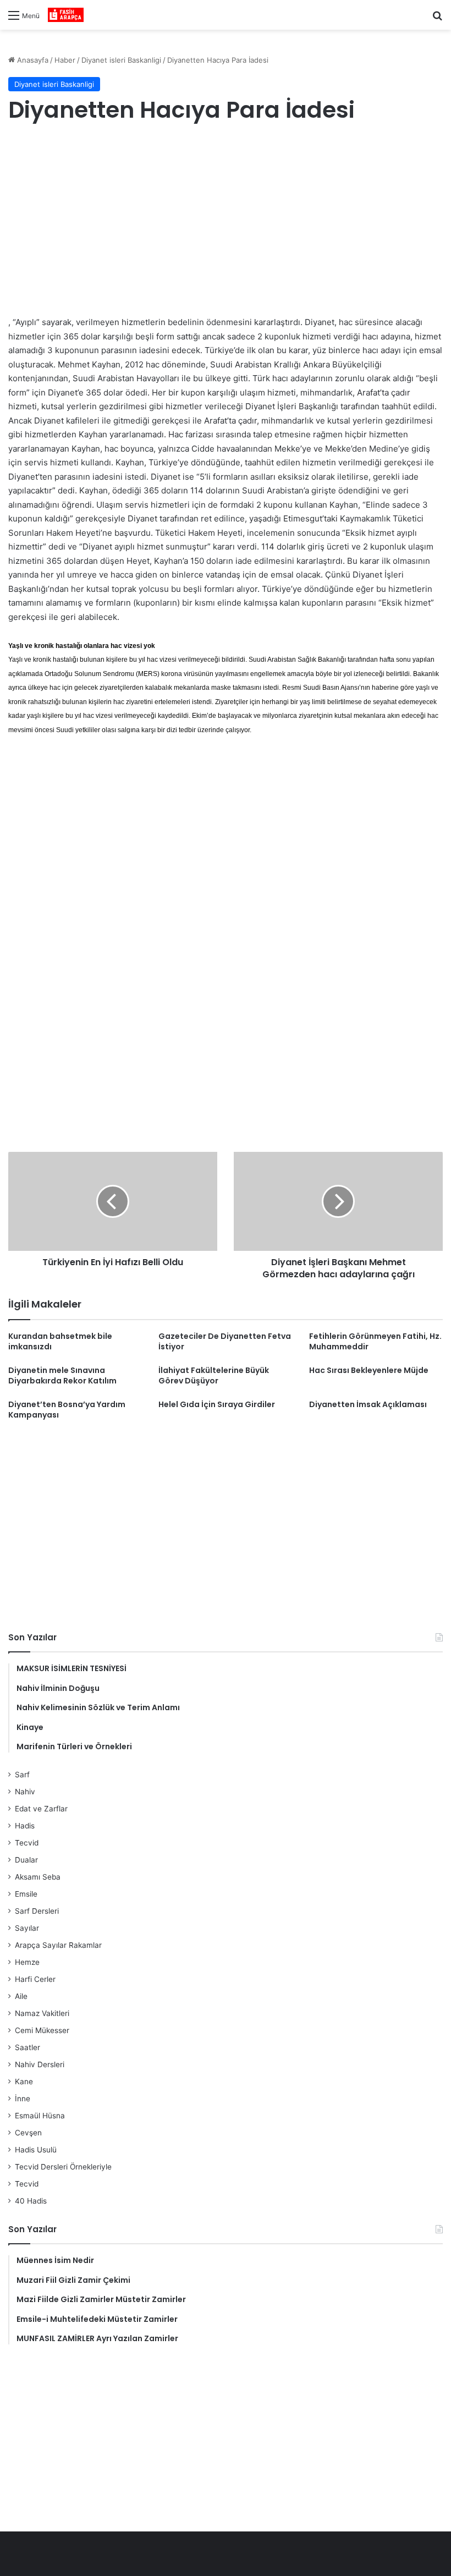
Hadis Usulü (36, 2150)
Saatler (28, 2047)
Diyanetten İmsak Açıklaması (368, 1404)
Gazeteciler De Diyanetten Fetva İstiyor (225, 1341)
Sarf (22, 1775)
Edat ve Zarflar (41, 1809)
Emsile (26, 1894)
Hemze (27, 1962)
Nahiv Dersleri (40, 2064)
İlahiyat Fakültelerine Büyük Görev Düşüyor (214, 1375)
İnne (23, 2099)
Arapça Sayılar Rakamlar (58, 1945)
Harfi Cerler (35, 1979)
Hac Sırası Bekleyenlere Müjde (369, 1370)
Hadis (25, 1826)
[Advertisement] (226, 222)
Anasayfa (32, 60)
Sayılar (27, 1928)
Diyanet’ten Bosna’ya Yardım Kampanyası (67, 1410)
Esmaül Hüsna (40, 2116)
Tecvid (27, 1843)
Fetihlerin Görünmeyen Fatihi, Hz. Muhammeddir (375, 1341)
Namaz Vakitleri (42, 2013)
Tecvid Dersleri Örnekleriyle (63, 2167)
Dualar (26, 1860)
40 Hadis (31, 2201)
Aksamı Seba (38, 1877)
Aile (21, 1996)
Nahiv (25, 1792)
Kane (24, 2081)
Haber (65, 60)
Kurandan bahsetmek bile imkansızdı (60, 1341)
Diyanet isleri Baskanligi (121, 60)
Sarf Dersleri (37, 1911)
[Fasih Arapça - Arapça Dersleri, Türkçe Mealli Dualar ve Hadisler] (66, 15)
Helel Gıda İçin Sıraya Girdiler (217, 1404)
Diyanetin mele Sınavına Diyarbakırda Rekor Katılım (62, 1375)
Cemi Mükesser (42, 2030)
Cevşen (28, 2133)
